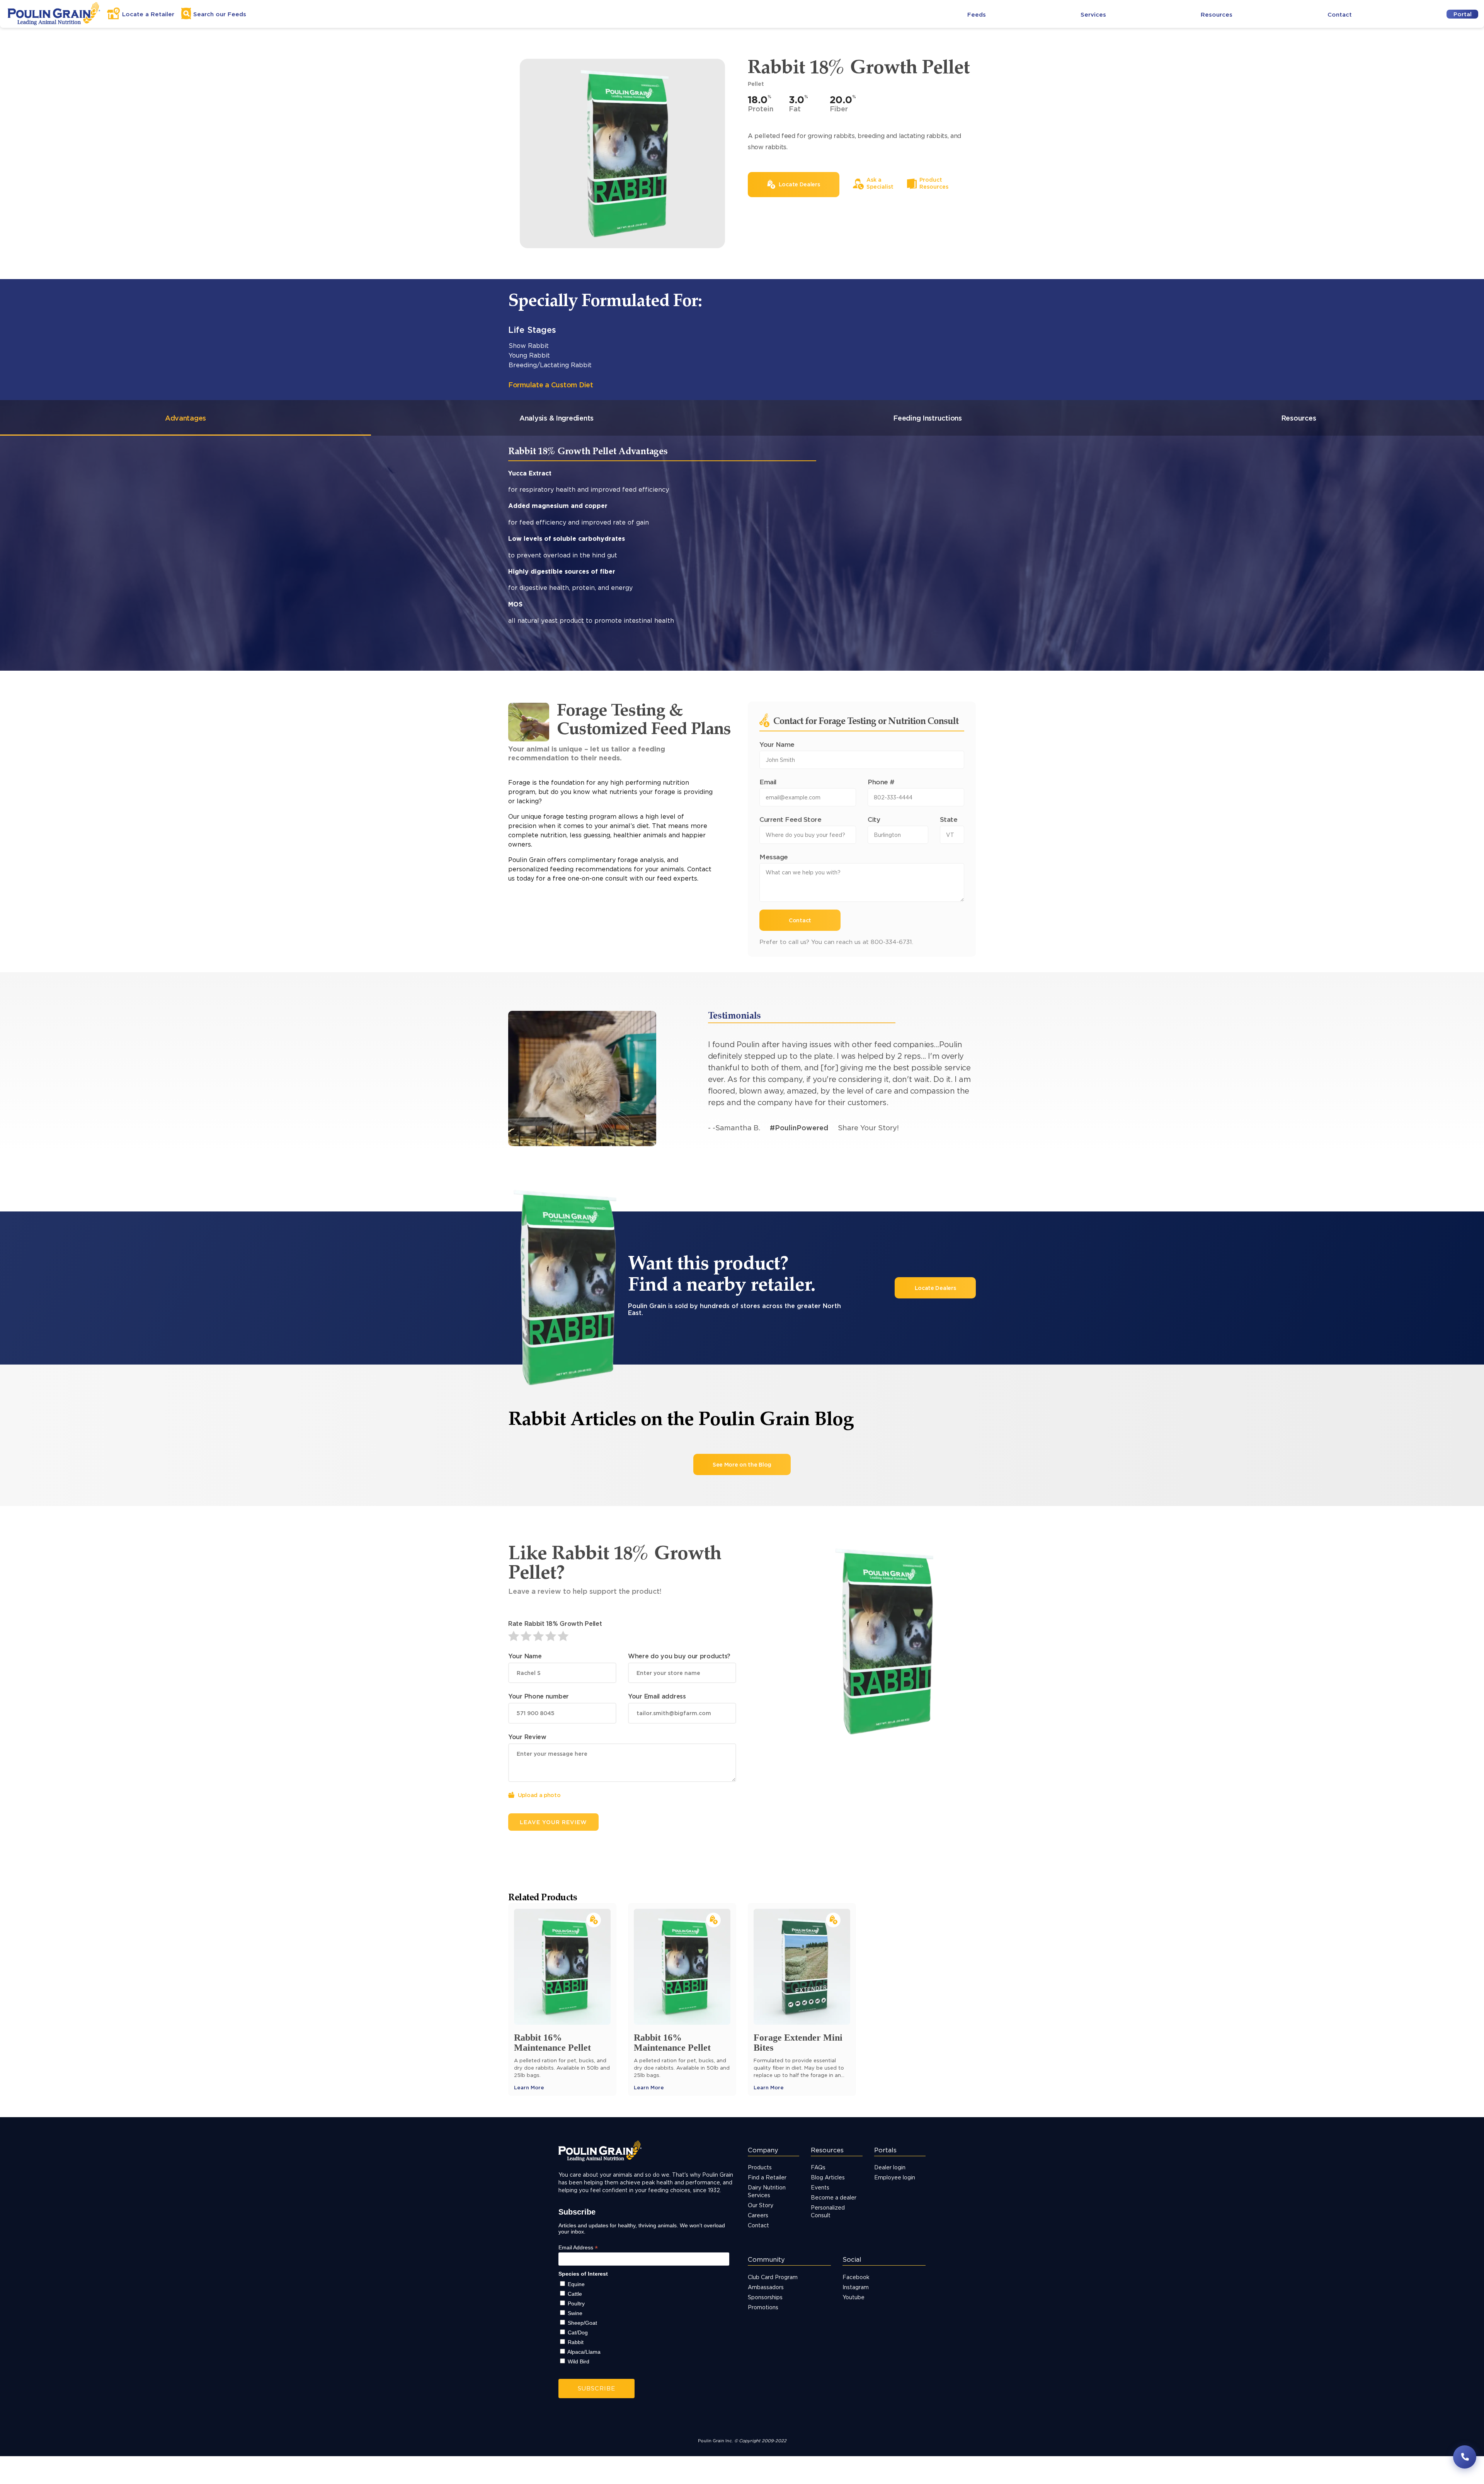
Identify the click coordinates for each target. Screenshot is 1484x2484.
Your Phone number (539, 1696)
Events (820, 2187)
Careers (758, 2215)
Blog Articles (828, 2177)
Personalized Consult (828, 2211)
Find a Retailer (767, 2177)
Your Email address (657, 1696)
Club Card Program (773, 2277)
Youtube (853, 2297)
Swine (575, 2313)
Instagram (856, 2287)
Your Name (777, 744)
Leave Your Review (553, 1822)
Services (1093, 14)
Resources (1217, 14)
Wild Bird (579, 2361)
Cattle (575, 2294)
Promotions (763, 2307)
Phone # (881, 782)
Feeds (977, 14)
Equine (576, 2284)
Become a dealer (834, 2197)
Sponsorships (765, 2297)
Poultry (576, 2303)
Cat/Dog (578, 2332)
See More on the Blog (742, 1464)
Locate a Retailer (148, 14)
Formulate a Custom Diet (551, 385)
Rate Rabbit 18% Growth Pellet (555, 1624)
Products (760, 2167)
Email (768, 782)
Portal (1463, 14)
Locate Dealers (935, 1288)
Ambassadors (766, 2287)
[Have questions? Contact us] (1465, 2457)
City (874, 819)
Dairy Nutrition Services (767, 2191)
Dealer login (890, 2167)
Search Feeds (220, 14)
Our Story (761, 2205)
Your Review (527, 1737)
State (949, 819)
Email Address (578, 2248)
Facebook (856, 2277)
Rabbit (576, 2342)
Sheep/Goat (582, 2323)
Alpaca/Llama (584, 2352)
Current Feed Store (790, 819)
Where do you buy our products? (679, 1656)
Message (774, 857)
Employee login (895, 2177)
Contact (1340, 14)
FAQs (818, 2167)
